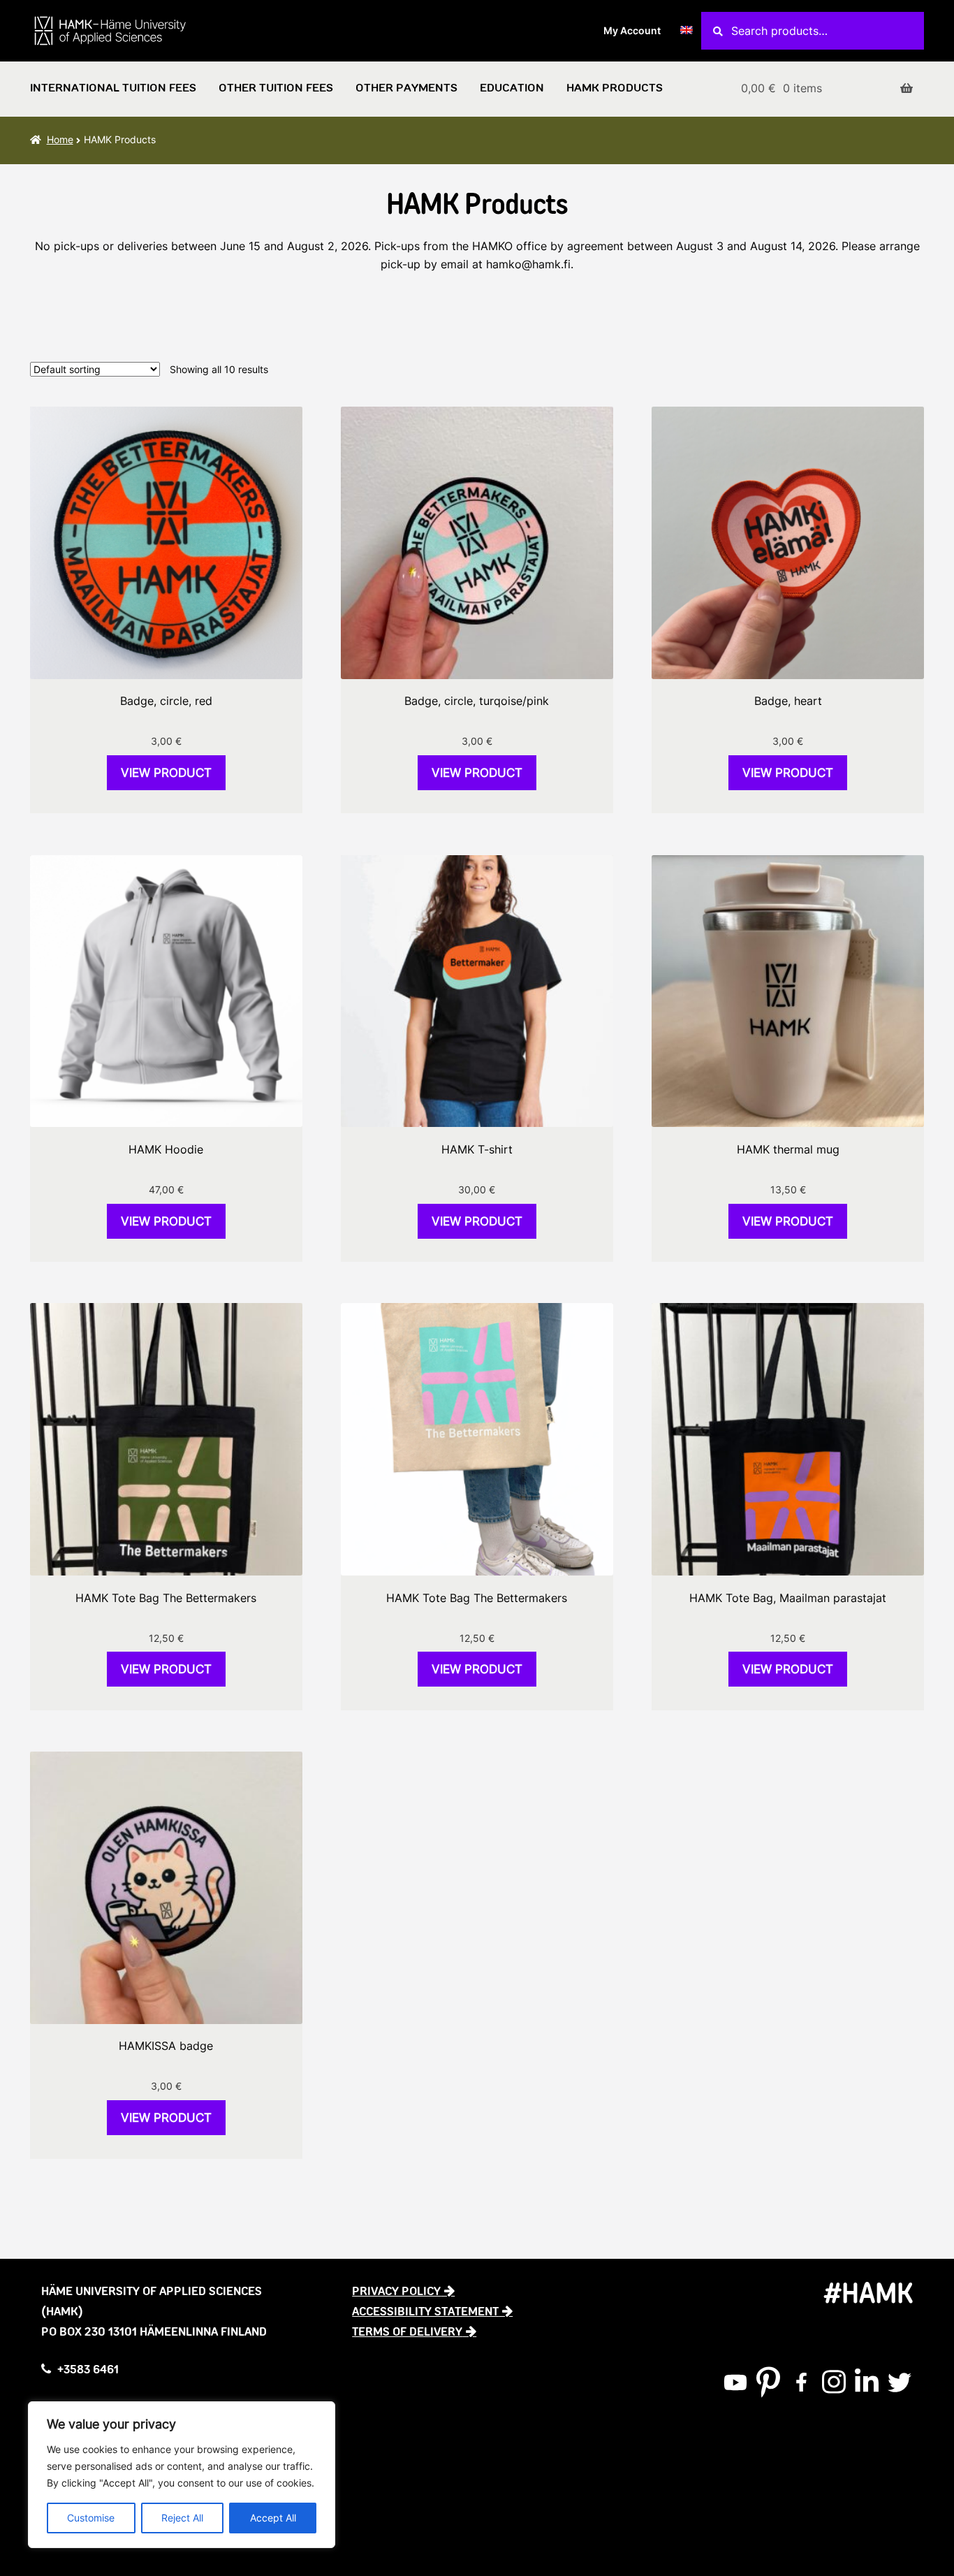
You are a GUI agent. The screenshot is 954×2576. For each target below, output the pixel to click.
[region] (182, 2475)
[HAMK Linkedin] (867, 2382)
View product (166, 773)
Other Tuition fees (276, 88)
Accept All (273, 2518)
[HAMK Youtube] (735, 2382)
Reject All (182, 2518)
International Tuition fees (113, 88)
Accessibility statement (425, 2311)
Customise (91, 2518)
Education (512, 88)
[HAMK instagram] (834, 2382)
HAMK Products (615, 88)
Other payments (406, 88)
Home (60, 139)
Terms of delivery (407, 2331)
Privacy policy (396, 2291)
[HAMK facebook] (801, 2382)
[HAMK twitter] (900, 2382)
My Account (632, 30)
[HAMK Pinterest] (768, 2382)
